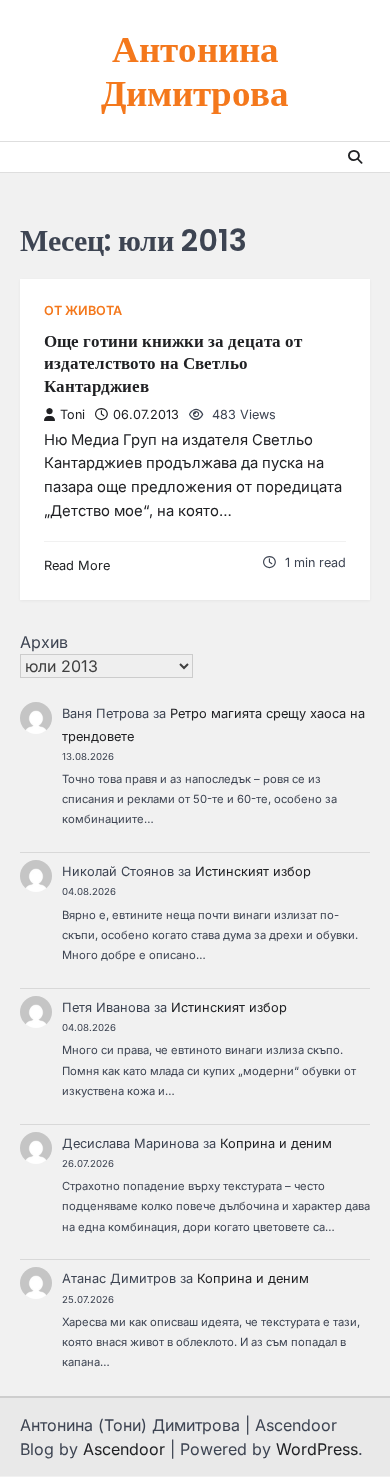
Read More (77, 565)
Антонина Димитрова (195, 69)
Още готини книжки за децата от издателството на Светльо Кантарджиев (173, 363)
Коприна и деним (276, 1143)
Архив (44, 642)
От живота (83, 310)
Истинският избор (253, 871)
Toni (72, 414)
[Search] (355, 157)
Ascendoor (124, 1449)
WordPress (317, 1449)
